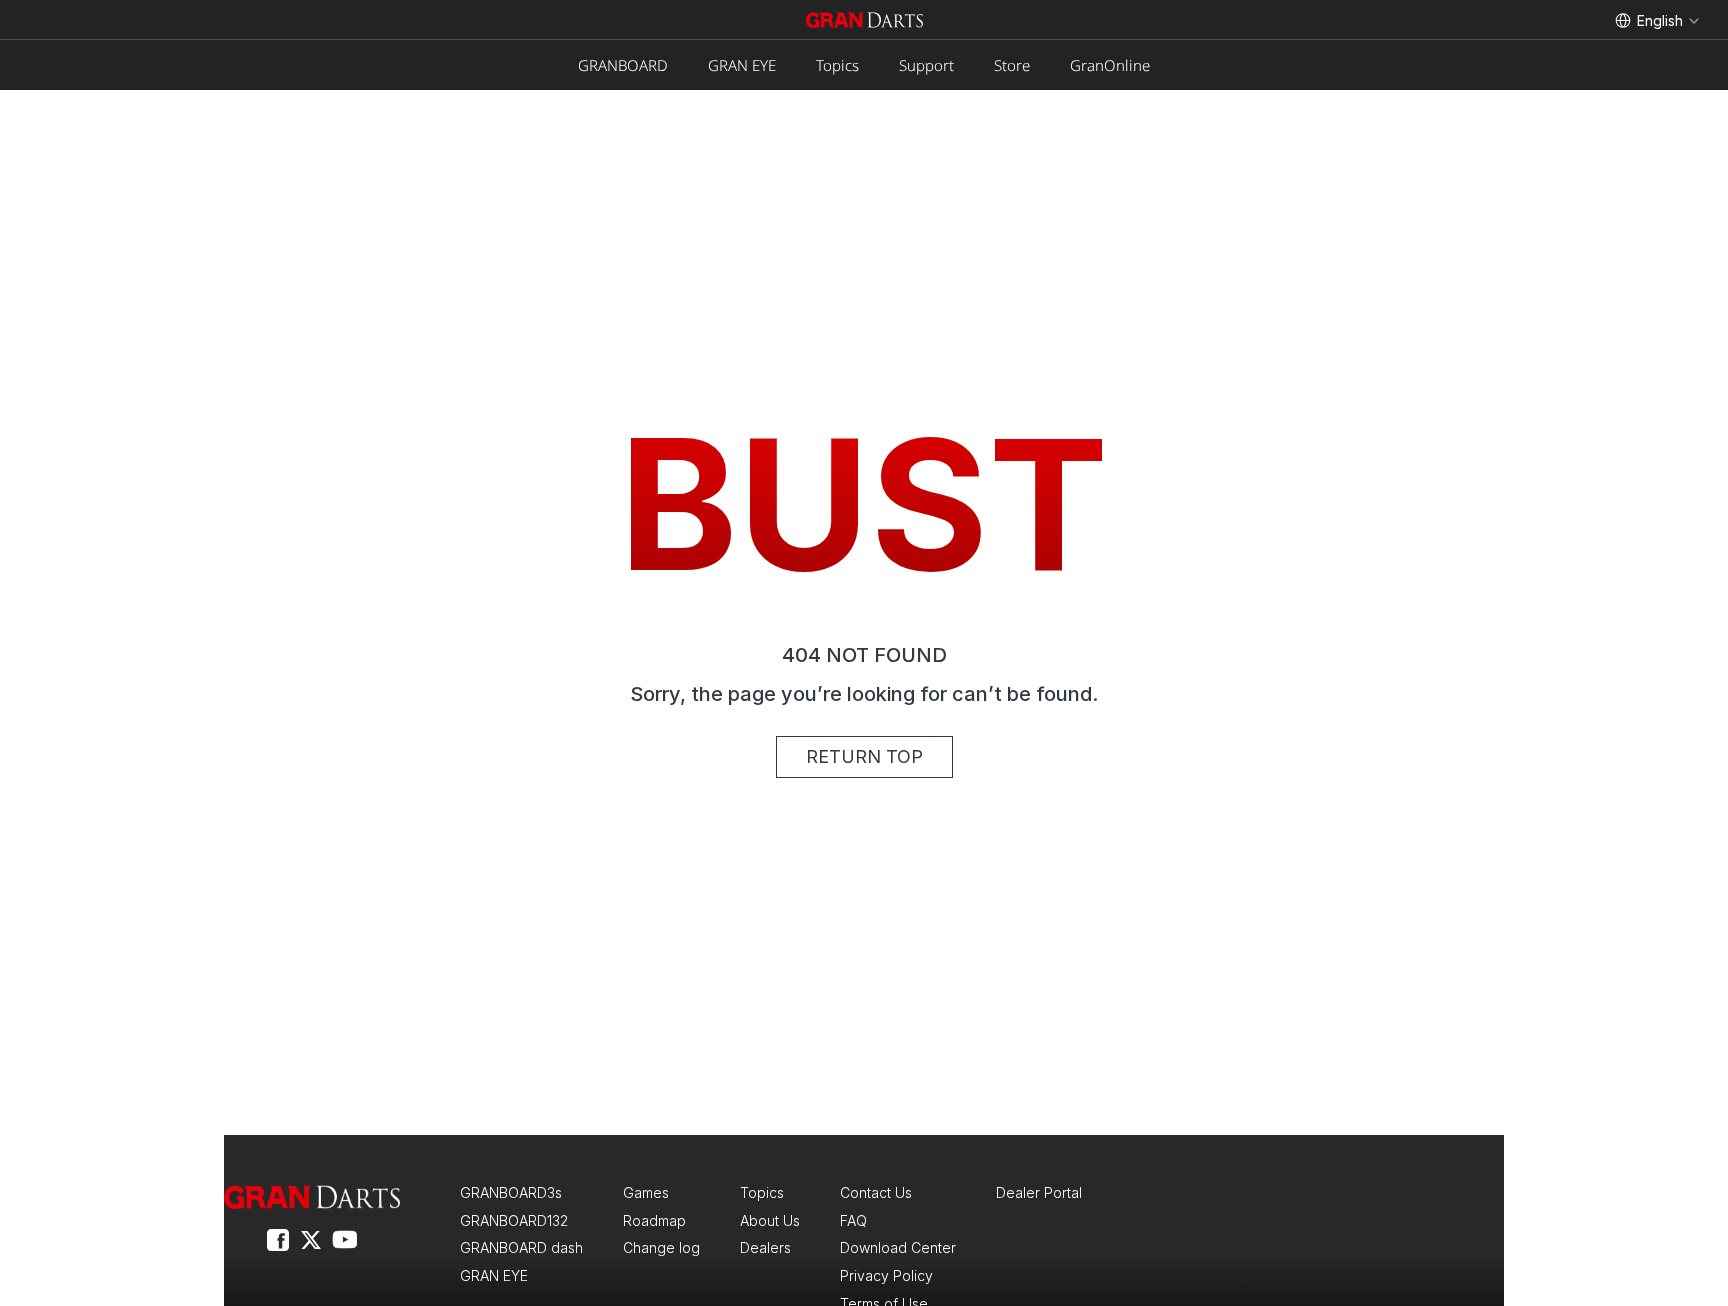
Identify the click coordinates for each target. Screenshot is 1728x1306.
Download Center (898, 1247)
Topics (837, 65)
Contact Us (876, 1192)
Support (926, 65)
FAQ (853, 1220)
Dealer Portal (1039, 1192)
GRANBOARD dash (521, 1247)
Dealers (765, 1247)
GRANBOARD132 (514, 1220)
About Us (770, 1220)
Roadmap (654, 1220)
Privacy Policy (886, 1275)
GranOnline (1110, 65)
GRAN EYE (742, 65)
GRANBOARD (623, 65)
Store (1012, 65)
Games (646, 1192)
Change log (661, 1247)
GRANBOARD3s (511, 1192)
